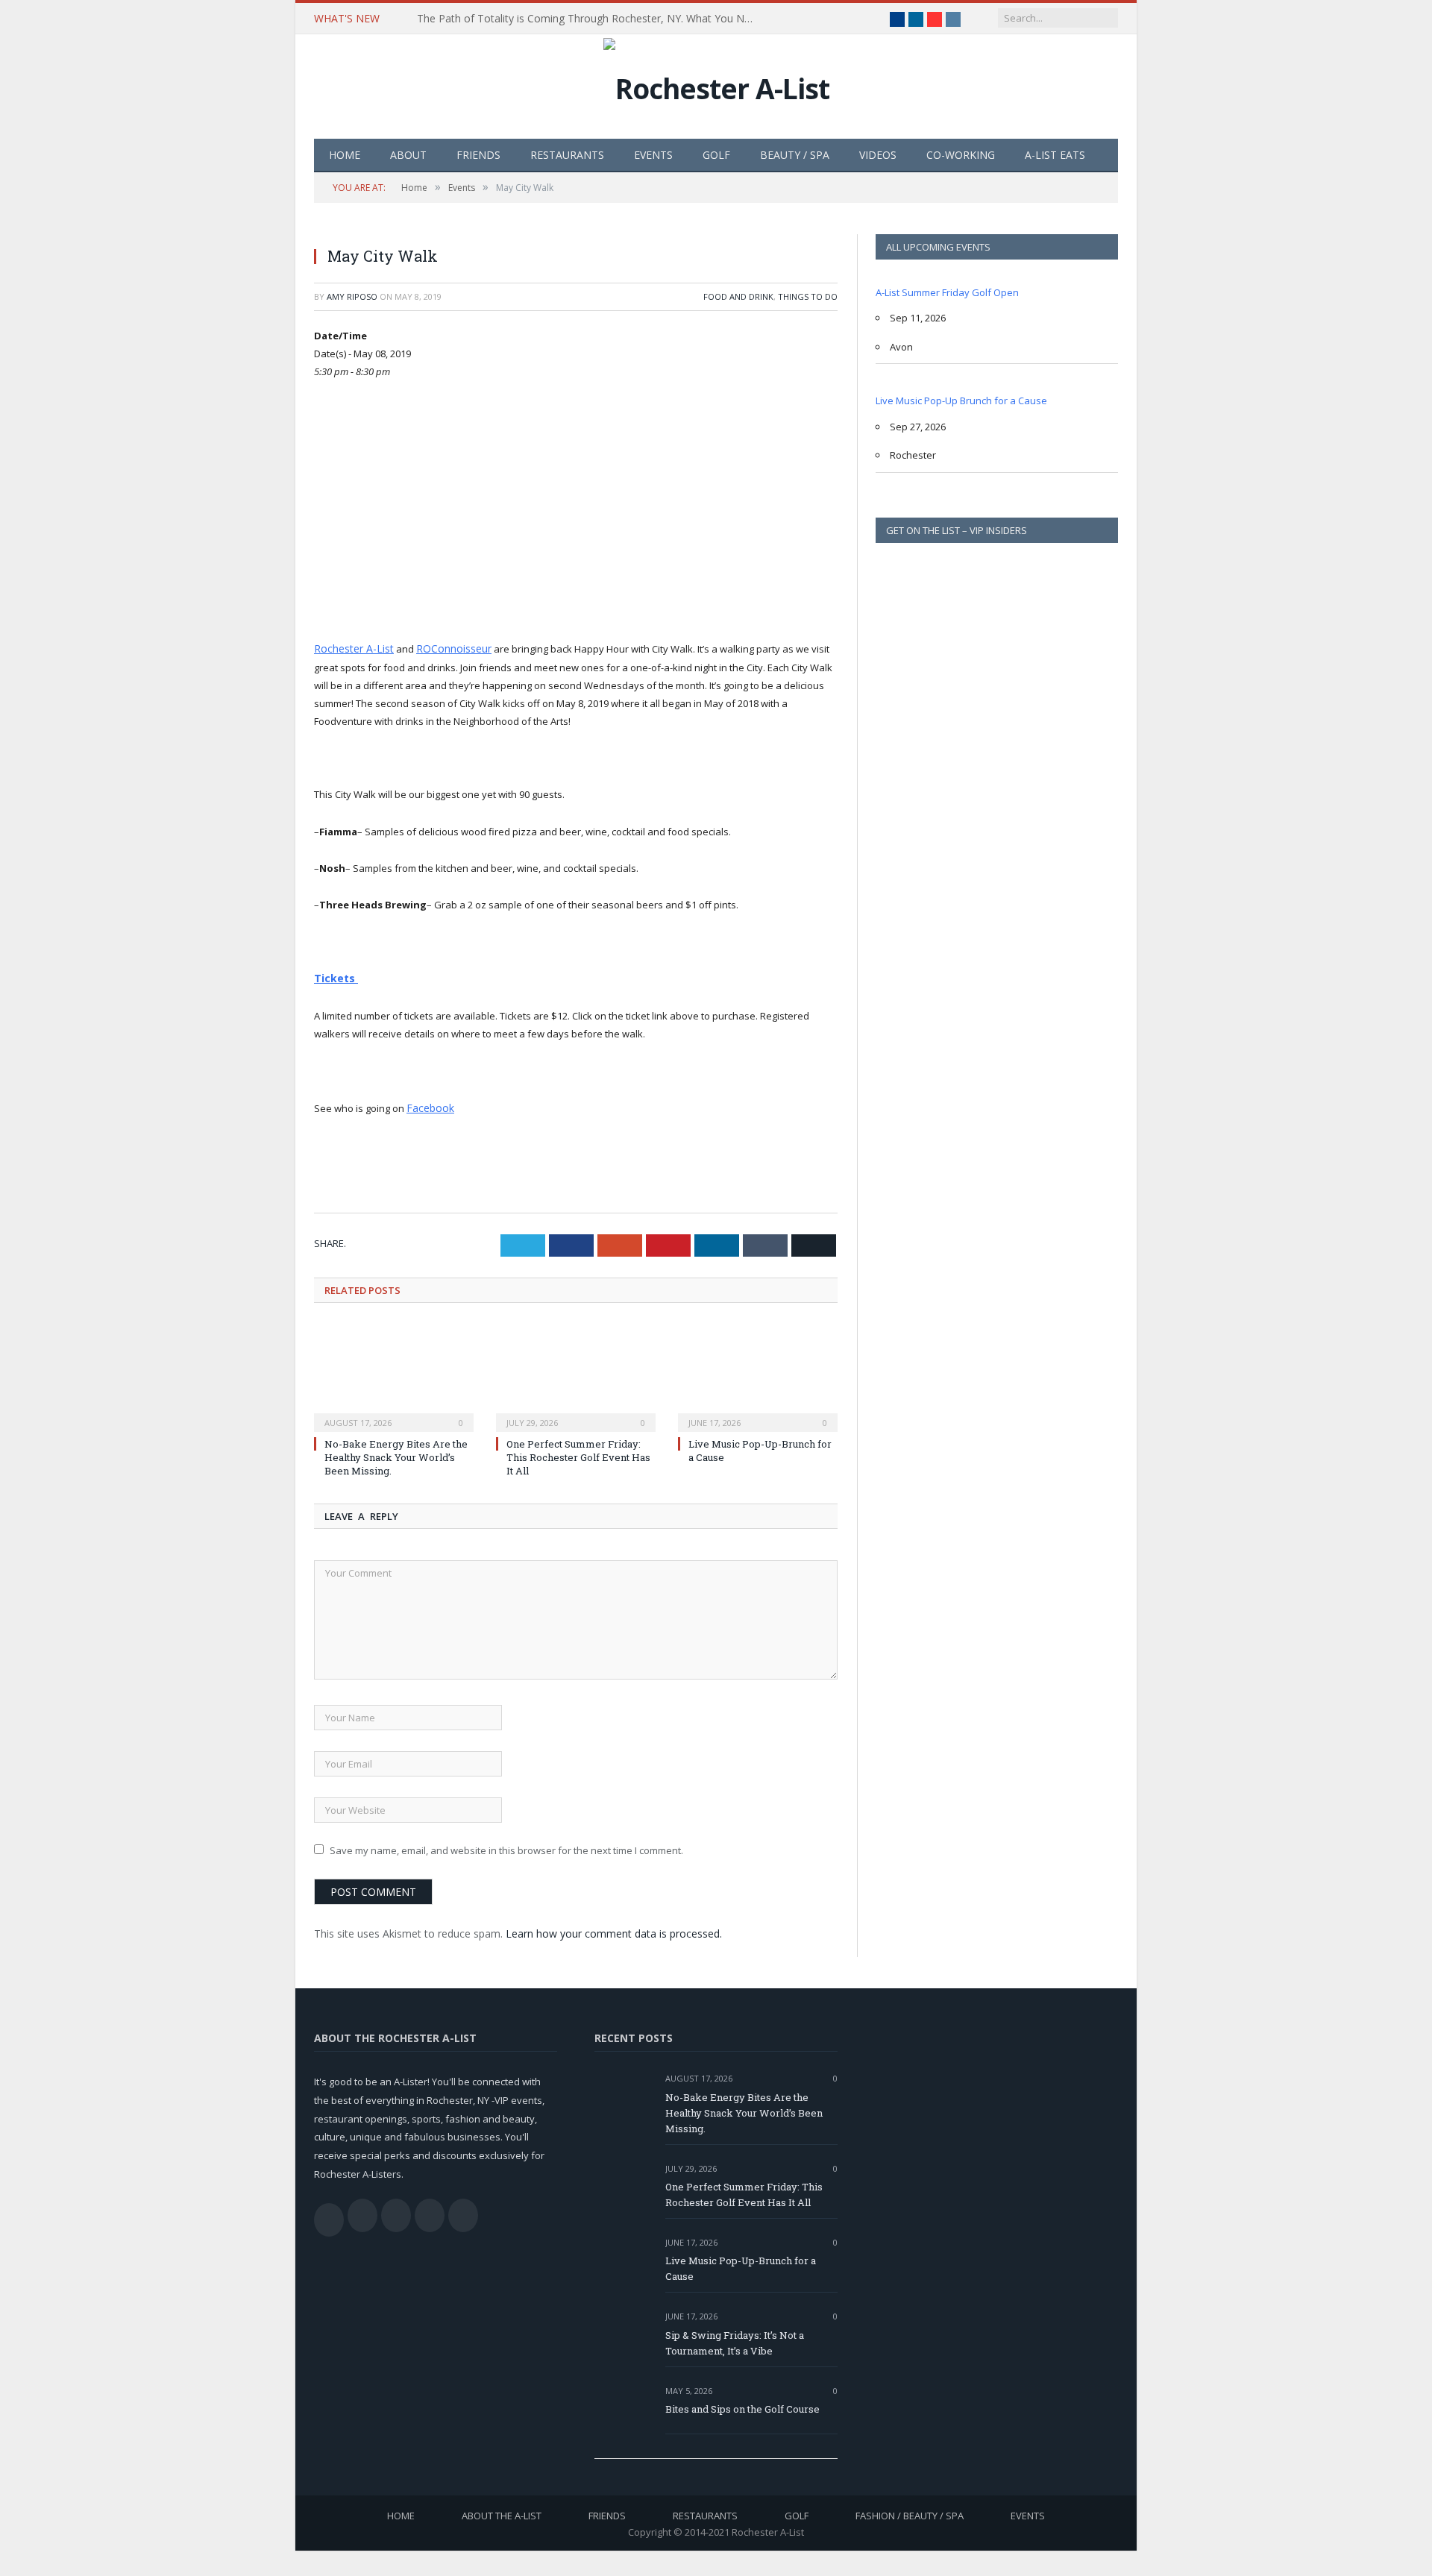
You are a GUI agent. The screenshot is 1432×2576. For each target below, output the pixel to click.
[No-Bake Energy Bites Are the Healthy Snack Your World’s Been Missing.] (394, 1372)
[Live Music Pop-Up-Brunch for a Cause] (758, 1372)
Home (345, 155)
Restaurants (567, 155)
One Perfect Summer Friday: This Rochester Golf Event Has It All (578, 1453)
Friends (478, 155)
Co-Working (961, 155)
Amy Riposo (352, 296)
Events (653, 155)
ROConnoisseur (445, 648)
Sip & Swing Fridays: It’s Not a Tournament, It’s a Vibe (735, 2338)
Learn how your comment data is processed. (614, 1930)
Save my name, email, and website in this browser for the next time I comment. (506, 1846)
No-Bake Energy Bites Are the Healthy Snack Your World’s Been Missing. (396, 1453)
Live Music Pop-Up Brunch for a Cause (961, 400)
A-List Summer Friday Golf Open (947, 292)
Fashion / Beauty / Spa (910, 2512)
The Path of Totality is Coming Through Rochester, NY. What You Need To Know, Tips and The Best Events (588, 19)
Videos (878, 155)
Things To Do (808, 296)
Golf (716, 155)
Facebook (428, 1105)
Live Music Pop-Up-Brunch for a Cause (741, 2265)
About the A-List (502, 2512)
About (408, 155)
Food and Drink (738, 296)
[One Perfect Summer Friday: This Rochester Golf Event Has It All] (576, 1372)
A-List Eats (1055, 155)
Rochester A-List (350, 648)
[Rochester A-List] (716, 85)
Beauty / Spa (795, 155)
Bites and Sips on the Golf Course (742, 2404)
